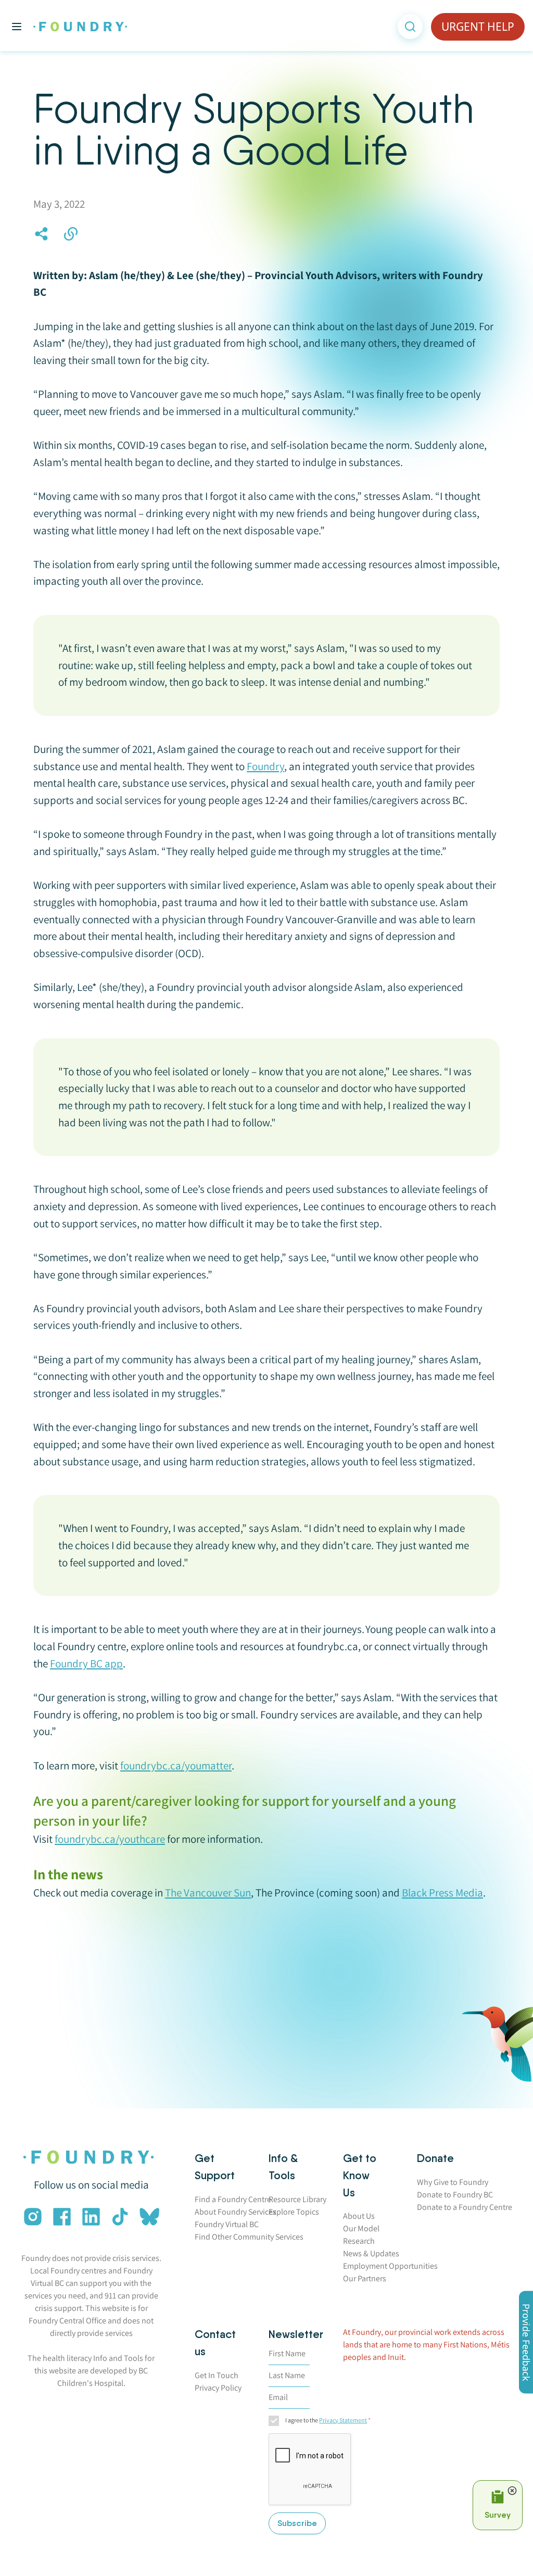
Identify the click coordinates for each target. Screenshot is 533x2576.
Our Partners (365, 2278)
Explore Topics (294, 2212)
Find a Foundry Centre (233, 2199)
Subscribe (297, 2523)
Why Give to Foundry (453, 2182)
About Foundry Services (236, 2212)
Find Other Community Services (249, 2237)
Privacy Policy (218, 2388)
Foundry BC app (86, 1663)
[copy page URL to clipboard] (71, 234)
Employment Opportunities (390, 2266)
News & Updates (371, 2253)
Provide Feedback (526, 2342)
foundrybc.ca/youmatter (176, 1765)
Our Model (361, 2228)
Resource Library (297, 2199)
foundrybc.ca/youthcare (110, 1839)
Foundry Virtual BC (227, 2224)
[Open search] (410, 27)
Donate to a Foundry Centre (465, 2207)
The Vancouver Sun (208, 1893)
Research (359, 2241)
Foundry (265, 766)
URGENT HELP (478, 27)
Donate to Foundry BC (455, 2195)
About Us (359, 2216)
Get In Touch (217, 2375)
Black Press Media (442, 1893)
